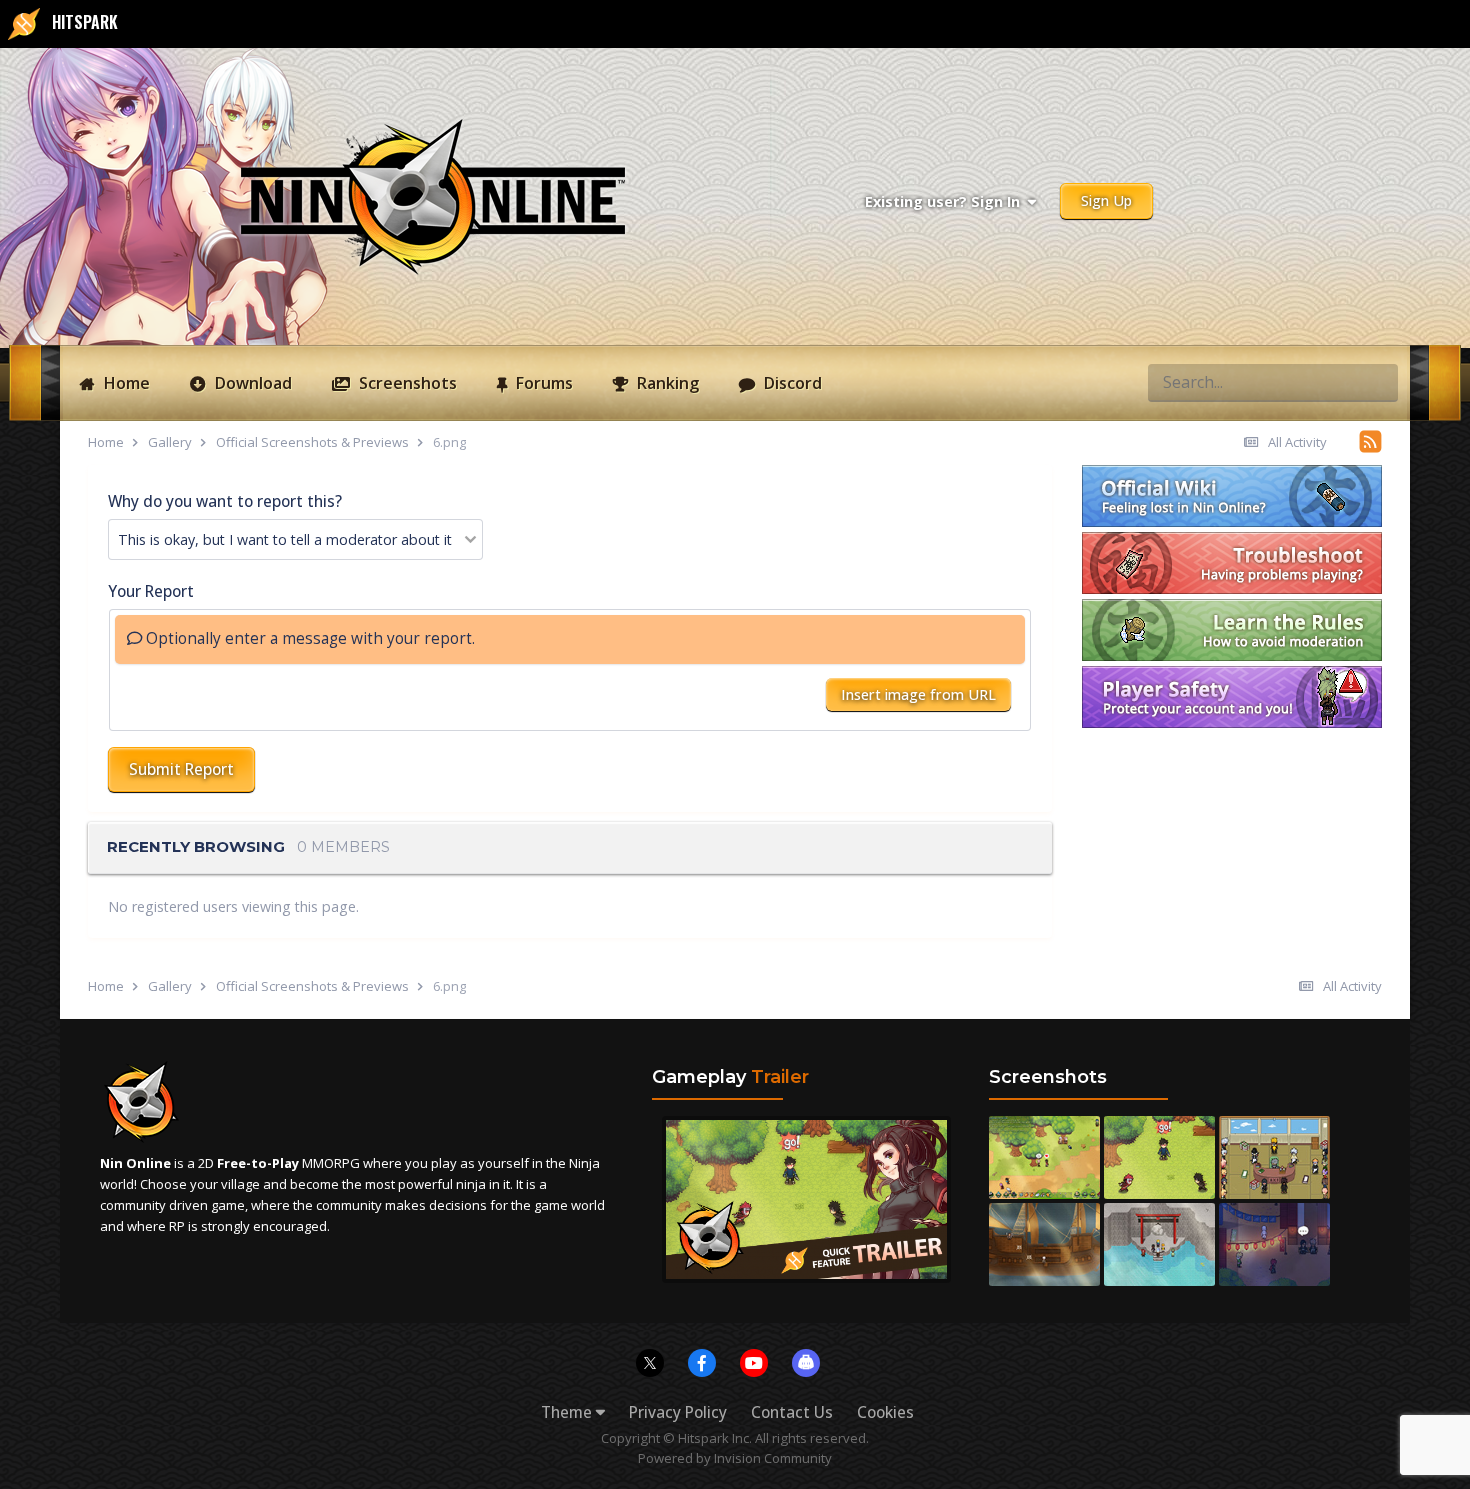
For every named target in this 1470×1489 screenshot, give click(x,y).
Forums (542, 383)
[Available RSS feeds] (1370, 441)
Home (125, 383)
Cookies (885, 1412)
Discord (791, 383)
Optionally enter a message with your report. (308, 638)
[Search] (1377, 382)
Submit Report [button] (181, 769)
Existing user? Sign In (946, 201)
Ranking (666, 383)
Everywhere (1300, 382)
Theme (568, 1412)
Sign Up (1106, 200)
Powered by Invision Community (735, 1458)
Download (251, 383)
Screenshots (406, 383)
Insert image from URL (918, 694)
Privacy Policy (678, 1412)
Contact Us (792, 1412)
